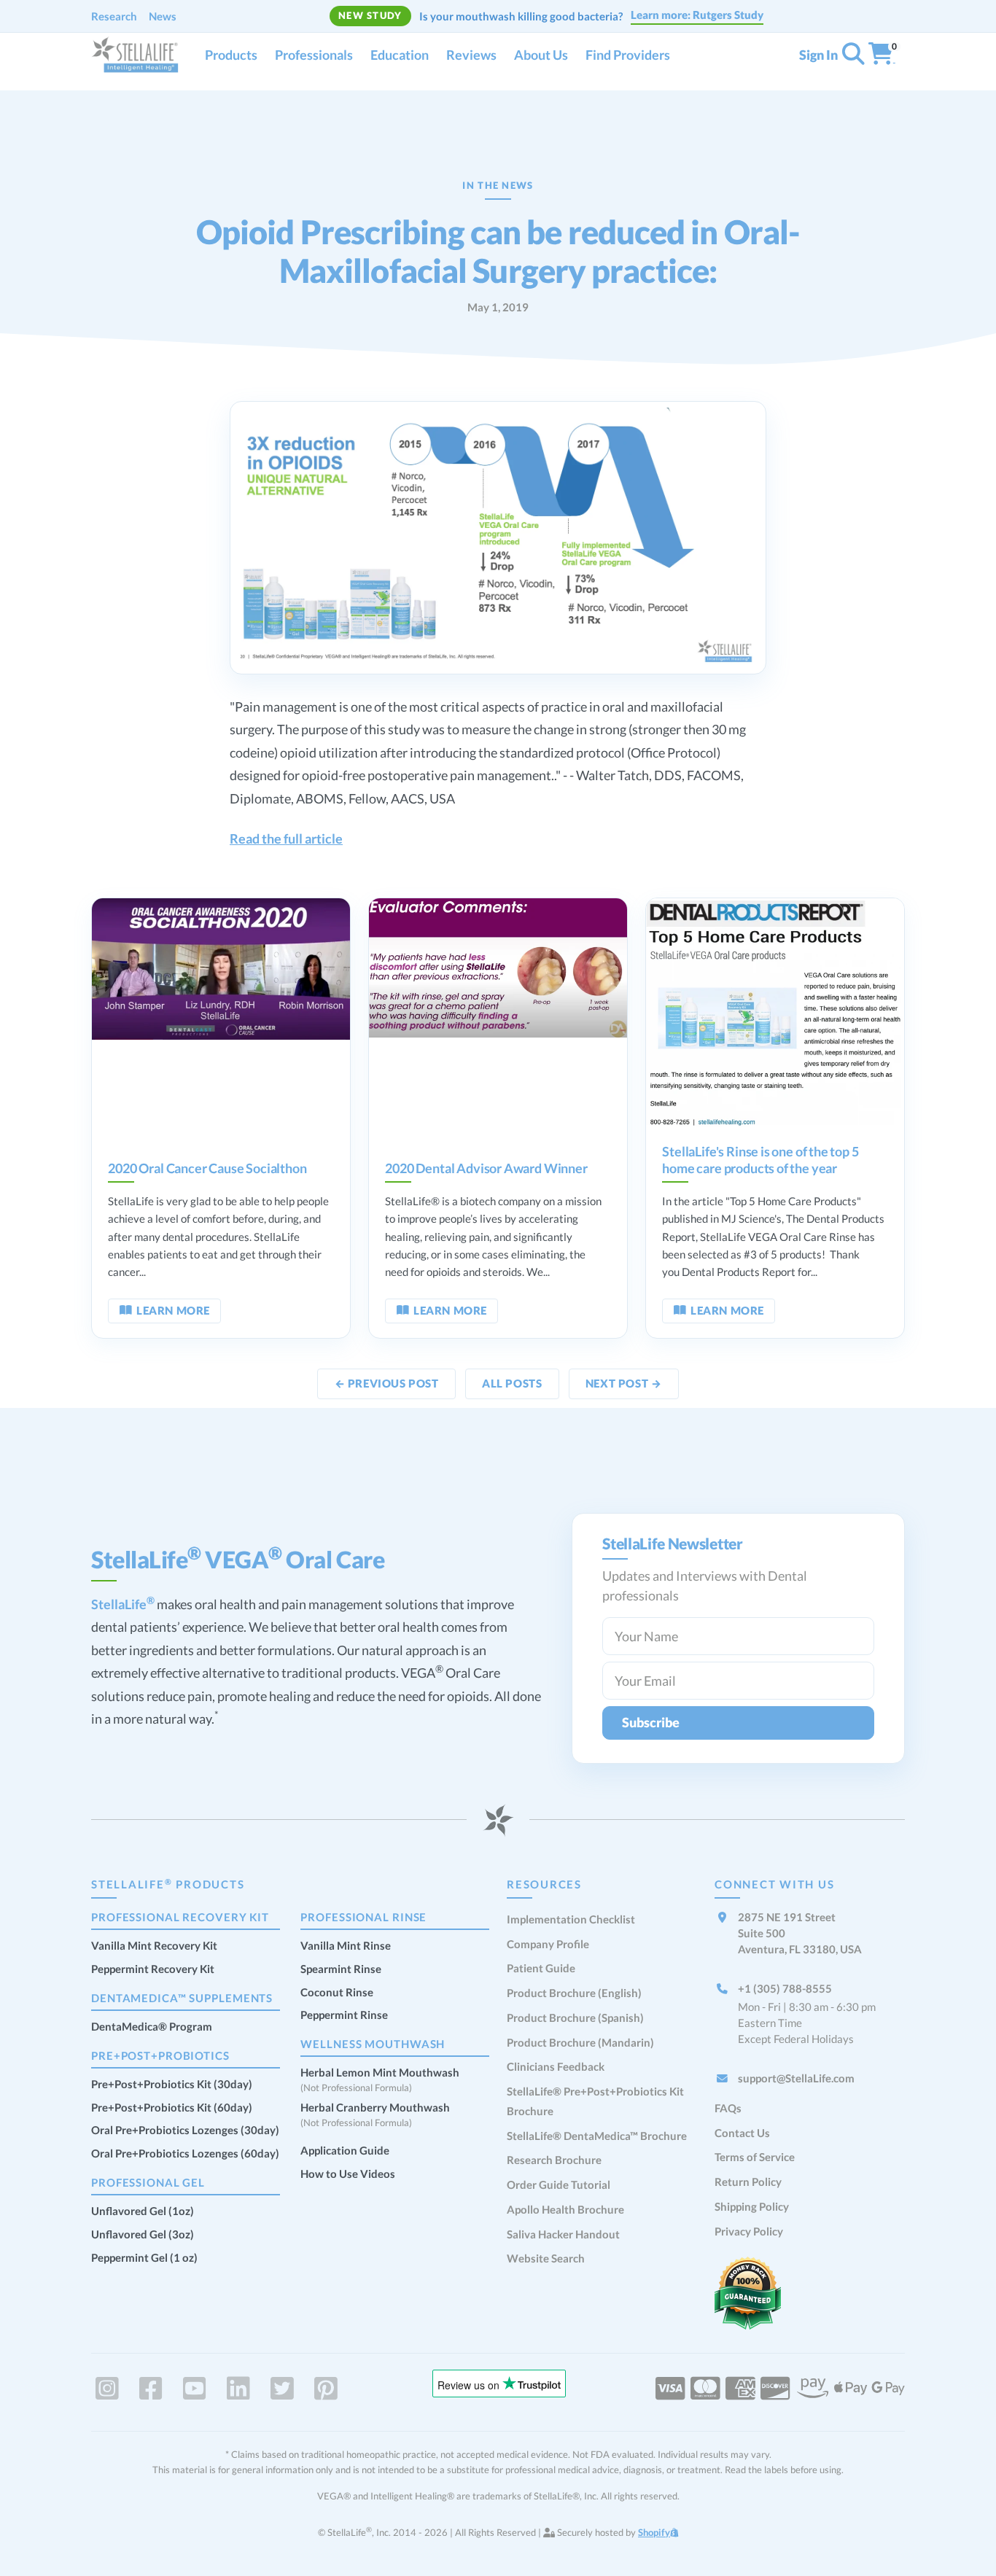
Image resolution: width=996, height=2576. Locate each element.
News (163, 16)
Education (400, 55)
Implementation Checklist (571, 1919)
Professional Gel (148, 2182)
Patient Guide (541, 1968)
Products (231, 55)
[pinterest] (326, 2389)
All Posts (512, 1383)
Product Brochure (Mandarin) (580, 2042)
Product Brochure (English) (574, 1993)
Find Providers (628, 55)
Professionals (314, 55)
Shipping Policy (752, 2206)
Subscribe (651, 1722)
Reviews (471, 55)
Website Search (546, 2258)
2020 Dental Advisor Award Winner (486, 1168)
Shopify (654, 2532)
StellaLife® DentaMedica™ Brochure (597, 2136)
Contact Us (742, 2133)
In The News (498, 185)
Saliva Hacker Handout (563, 2234)
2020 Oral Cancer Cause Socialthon (207, 1168)
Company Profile (548, 1944)
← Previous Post (387, 1383)
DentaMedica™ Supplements (182, 1998)
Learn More (173, 1310)
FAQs (728, 2108)
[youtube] (195, 2389)
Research (114, 16)
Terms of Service (755, 2157)
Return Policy (748, 2182)
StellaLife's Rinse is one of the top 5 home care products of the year (760, 1160)
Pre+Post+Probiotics (160, 2055)
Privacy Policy (749, 2231)
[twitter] (282, 2389)
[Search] (853, 57)
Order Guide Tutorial (559, 2184)
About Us (541, 55)
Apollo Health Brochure (565, 2209)
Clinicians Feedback (556, 2066)
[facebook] (151, 2389)
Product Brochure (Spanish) (575, 2017)
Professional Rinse (363, 1917)
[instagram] (107, 2389)
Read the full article (286, 838)
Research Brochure (554, 2160)
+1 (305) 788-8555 (785, 1988)
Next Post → (623, 1383)
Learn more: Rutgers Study (697, 15)
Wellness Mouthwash (373, 2044)
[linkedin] (238, 2389)
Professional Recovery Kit (180, 1917)
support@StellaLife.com (796, 2078)
